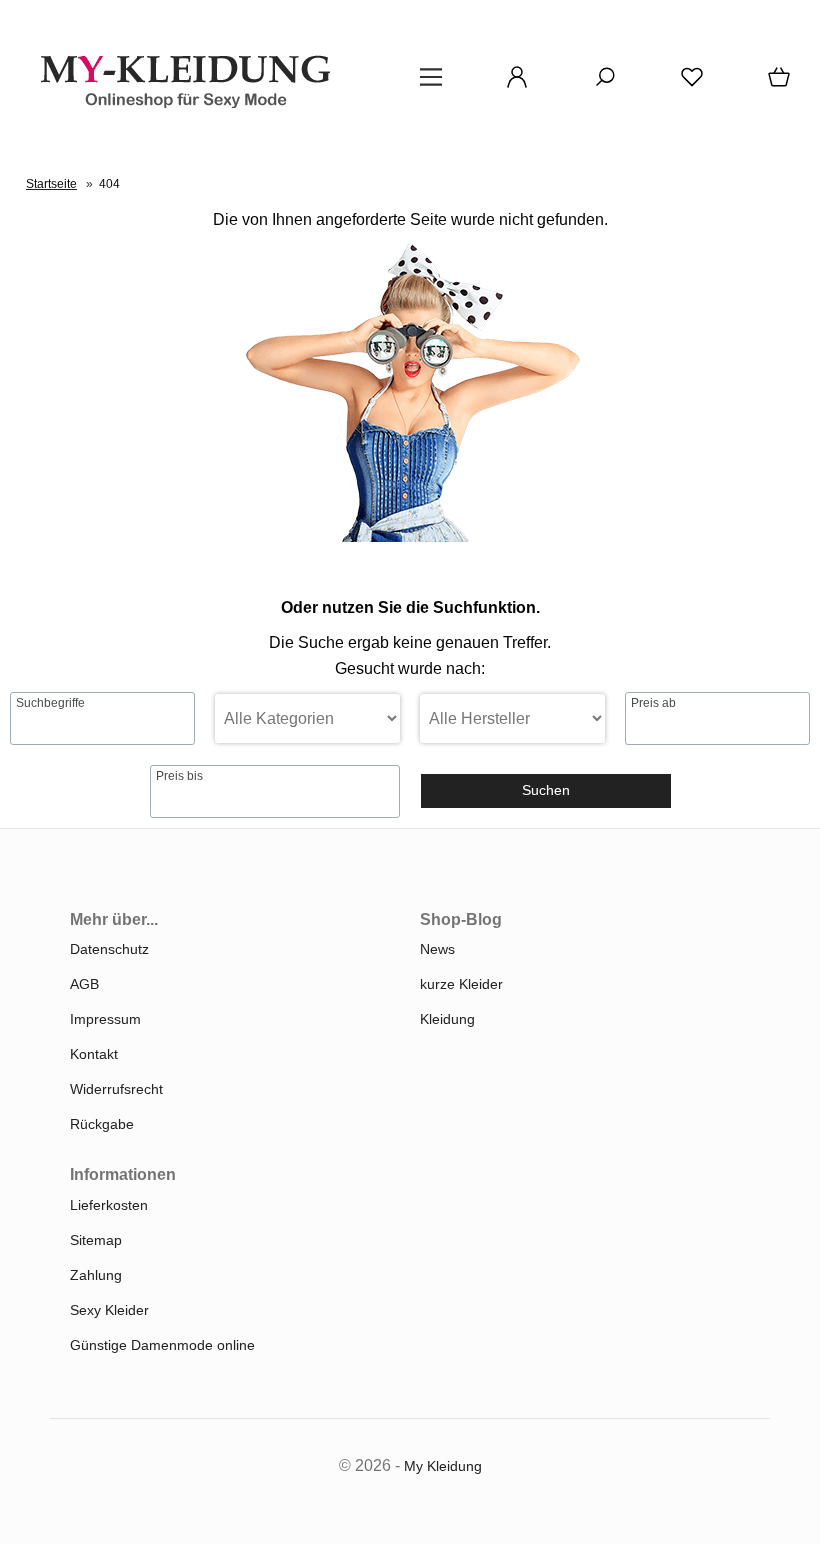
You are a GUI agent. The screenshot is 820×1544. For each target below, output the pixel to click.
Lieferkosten (109, 1205)
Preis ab (653, 703)
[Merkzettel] (686, 84)
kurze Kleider (461, 984)
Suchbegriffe (50, 703)
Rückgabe (102, 1124)
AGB (84, 984)
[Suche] (599, 84)
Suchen (546, 790)
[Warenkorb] (775, 84)
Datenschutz (109, 949)
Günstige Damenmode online (162, 1345)
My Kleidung (443, 1466)
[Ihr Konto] (511, 84)
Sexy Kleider (109, 1310)
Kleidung (447, 1019)
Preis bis (179, 776)
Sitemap (96, 1240)
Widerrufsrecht (116, 1089)
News (437, 949)
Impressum (105, 1019)
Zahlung (96, 1275)
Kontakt (94, 1054)
